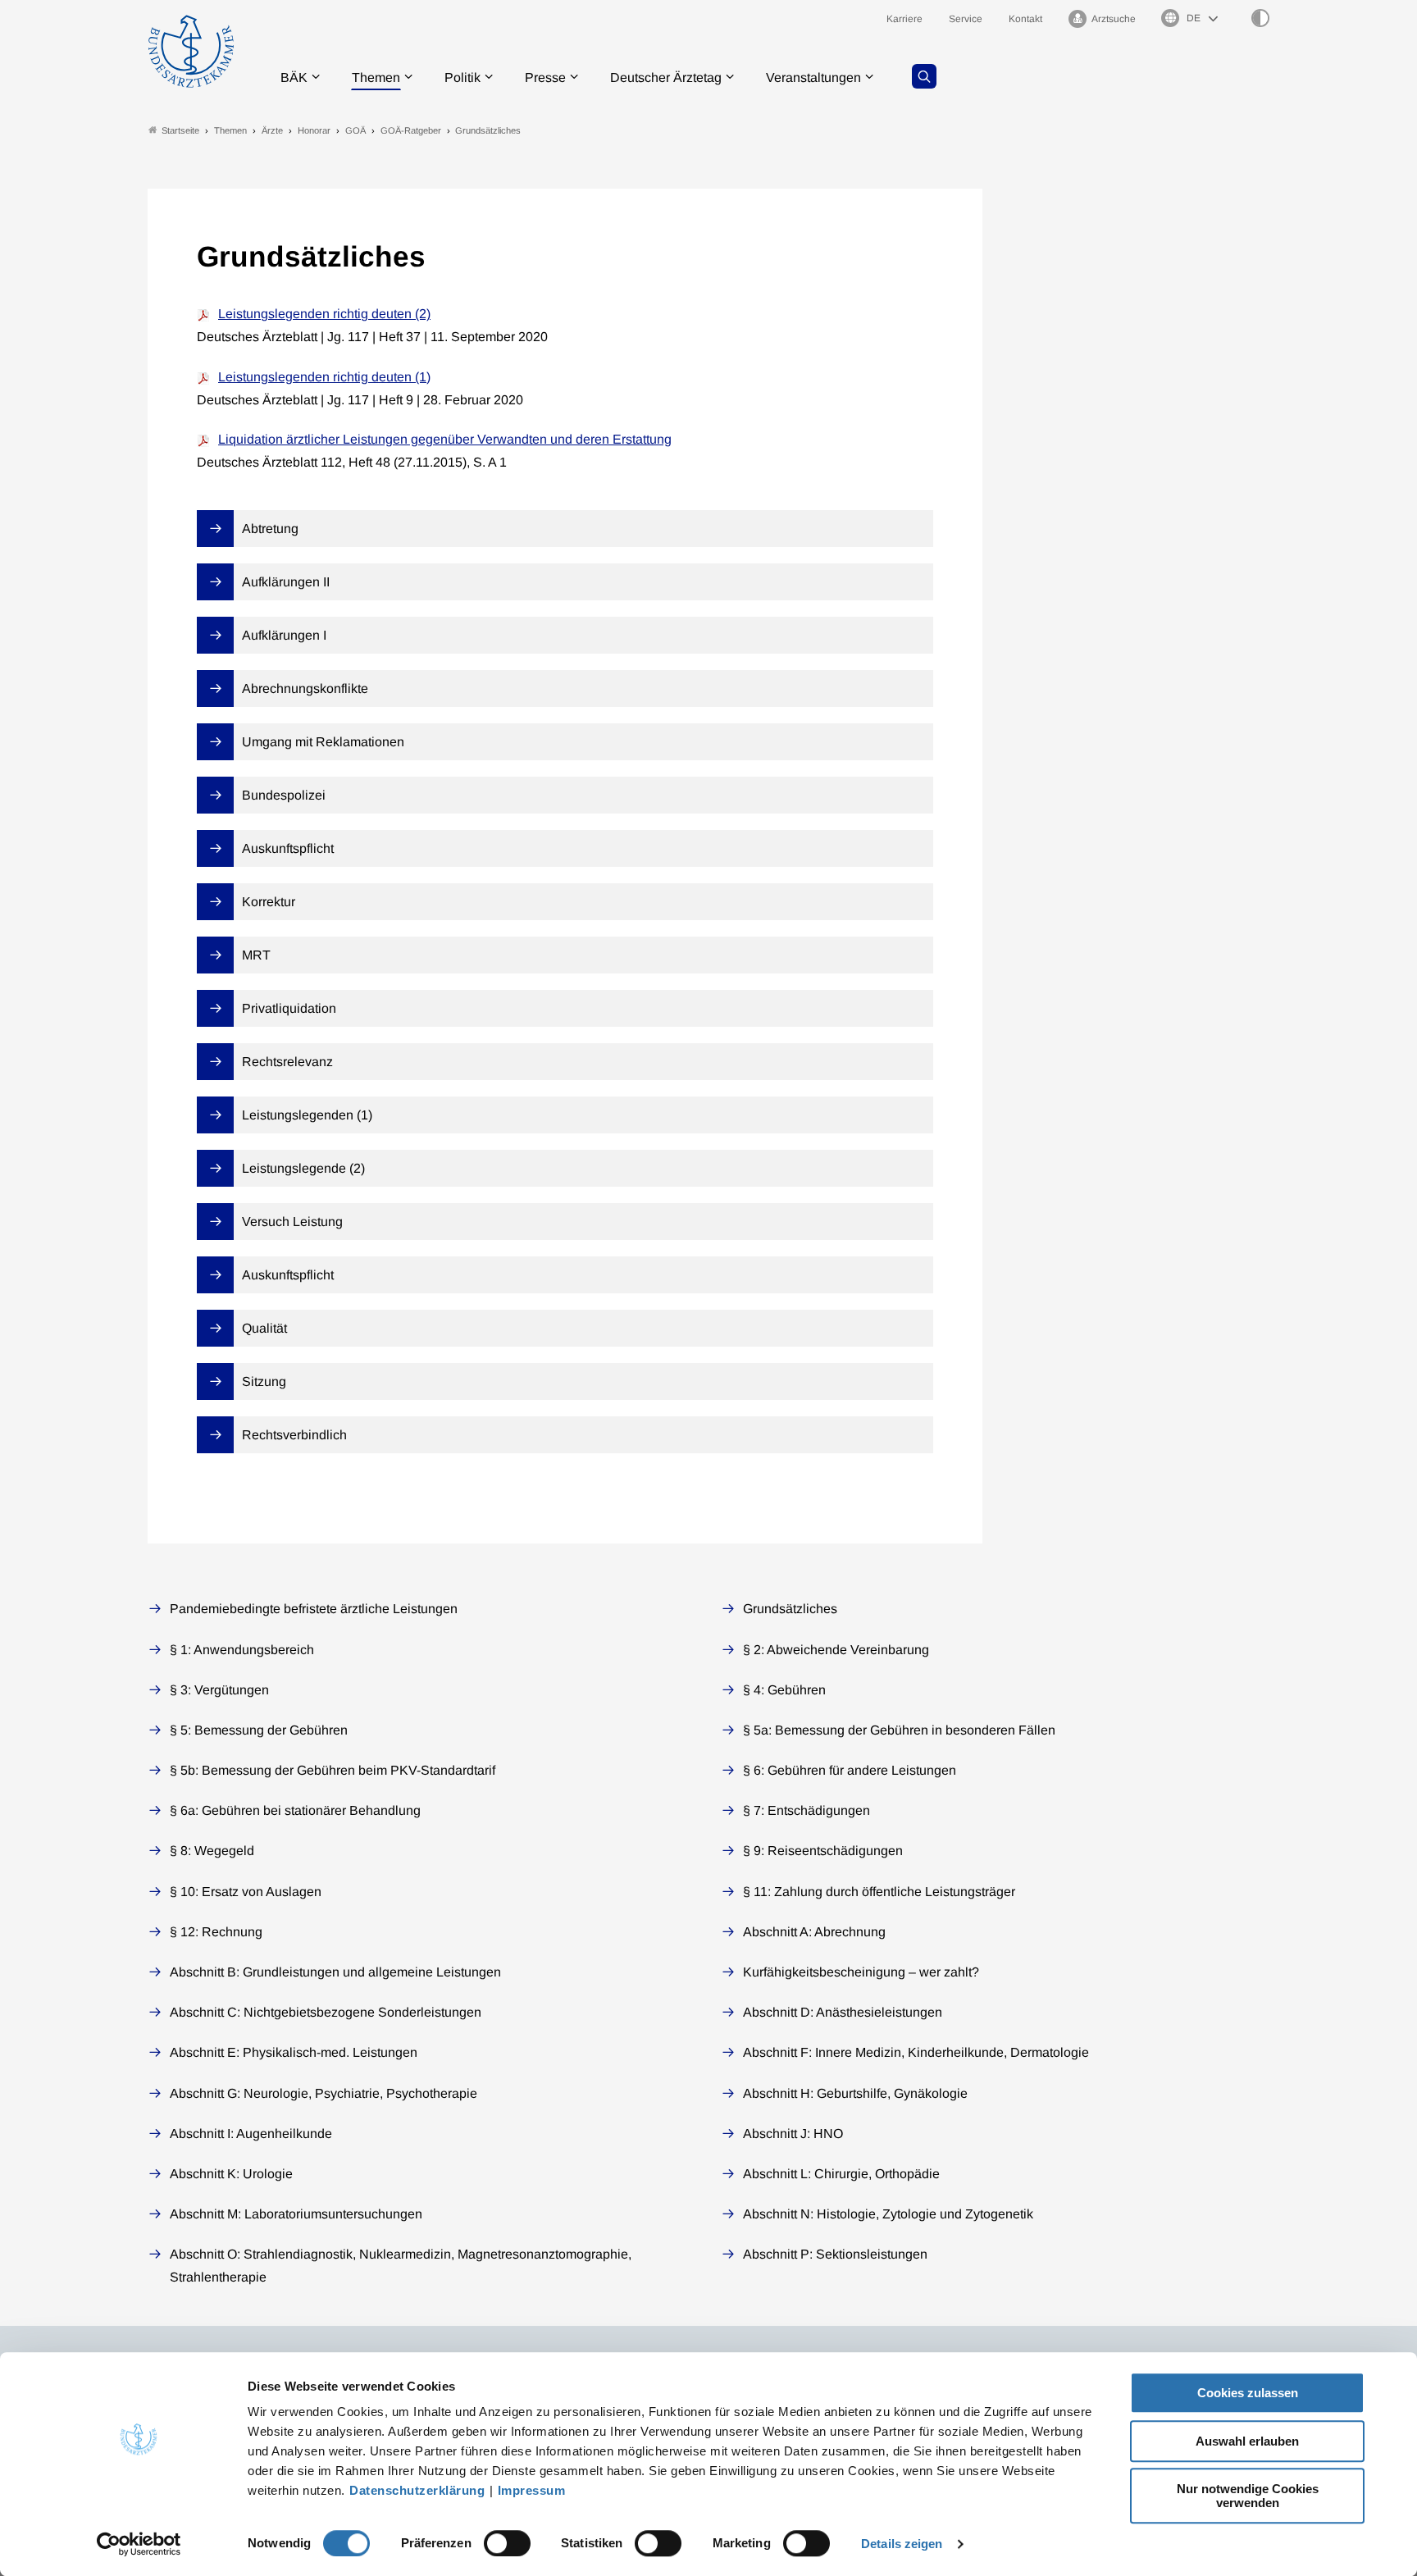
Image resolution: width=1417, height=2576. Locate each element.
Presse (545, 78)
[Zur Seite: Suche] (924, 76)
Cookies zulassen (1248, 2393)
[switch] (507, 2543)
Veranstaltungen (813, 78)
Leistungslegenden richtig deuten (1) (324, 377)
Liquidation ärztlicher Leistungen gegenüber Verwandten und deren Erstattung (445, 439)
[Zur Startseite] (191, 51)
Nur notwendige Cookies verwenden (1248, 2496)
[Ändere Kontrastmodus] (1260, 18)
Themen (376, 78)
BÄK (294, 78)
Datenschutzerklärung (417, 2490)
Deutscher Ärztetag (666, 78)
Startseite (180, 130)
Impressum (532, 2490)
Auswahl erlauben (1247, 2441)
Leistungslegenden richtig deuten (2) (324, 314)
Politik (462, 78)
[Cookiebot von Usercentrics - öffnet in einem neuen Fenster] (139, 2544)
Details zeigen (902, 2544)
